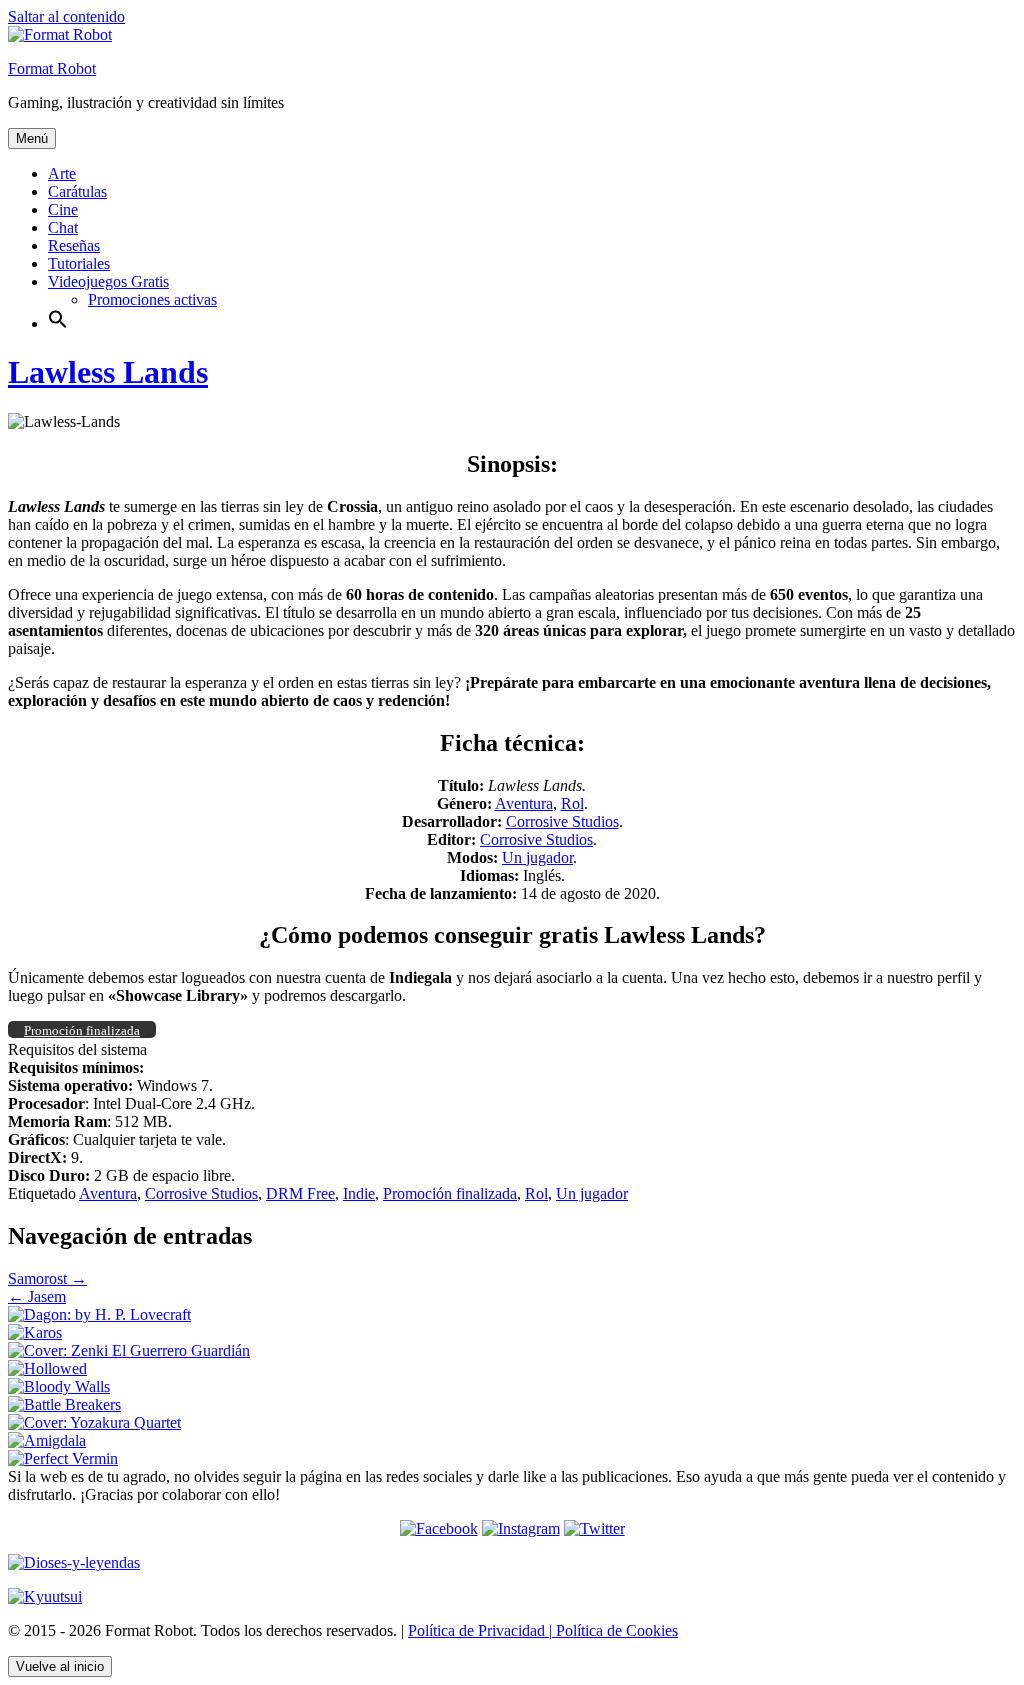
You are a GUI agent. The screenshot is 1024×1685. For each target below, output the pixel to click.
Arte (62, 173)
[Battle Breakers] (64, 1404)
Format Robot (52, 68)
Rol (572, 803)
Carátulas (77, 191)
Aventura (524, 803)
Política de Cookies (615, 1630)
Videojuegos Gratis (108, 281)
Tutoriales (79, 263)
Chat (63, 227)
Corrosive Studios (562, 821)
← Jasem (37, 1296)
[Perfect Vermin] (63, 1458)
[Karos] (35, 1332)
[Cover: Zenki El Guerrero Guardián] (129, 1350)
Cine (63, 209)
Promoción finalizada (450, 1193)
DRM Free (300, 1193)
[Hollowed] (47, 1368)
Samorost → (47, 1278)
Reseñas (74, 245)
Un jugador (537, 857)
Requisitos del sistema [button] (77, 1049)
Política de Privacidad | (480, 1630)
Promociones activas (152, 299)
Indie (359, 1193)
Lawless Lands (108, 372)
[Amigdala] (47, 1440)
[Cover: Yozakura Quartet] (94, 1422)
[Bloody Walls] (59, 1386)
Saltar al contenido (66, 16)
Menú (32, 138)
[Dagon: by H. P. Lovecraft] (99, 1314)
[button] (58, 323)
